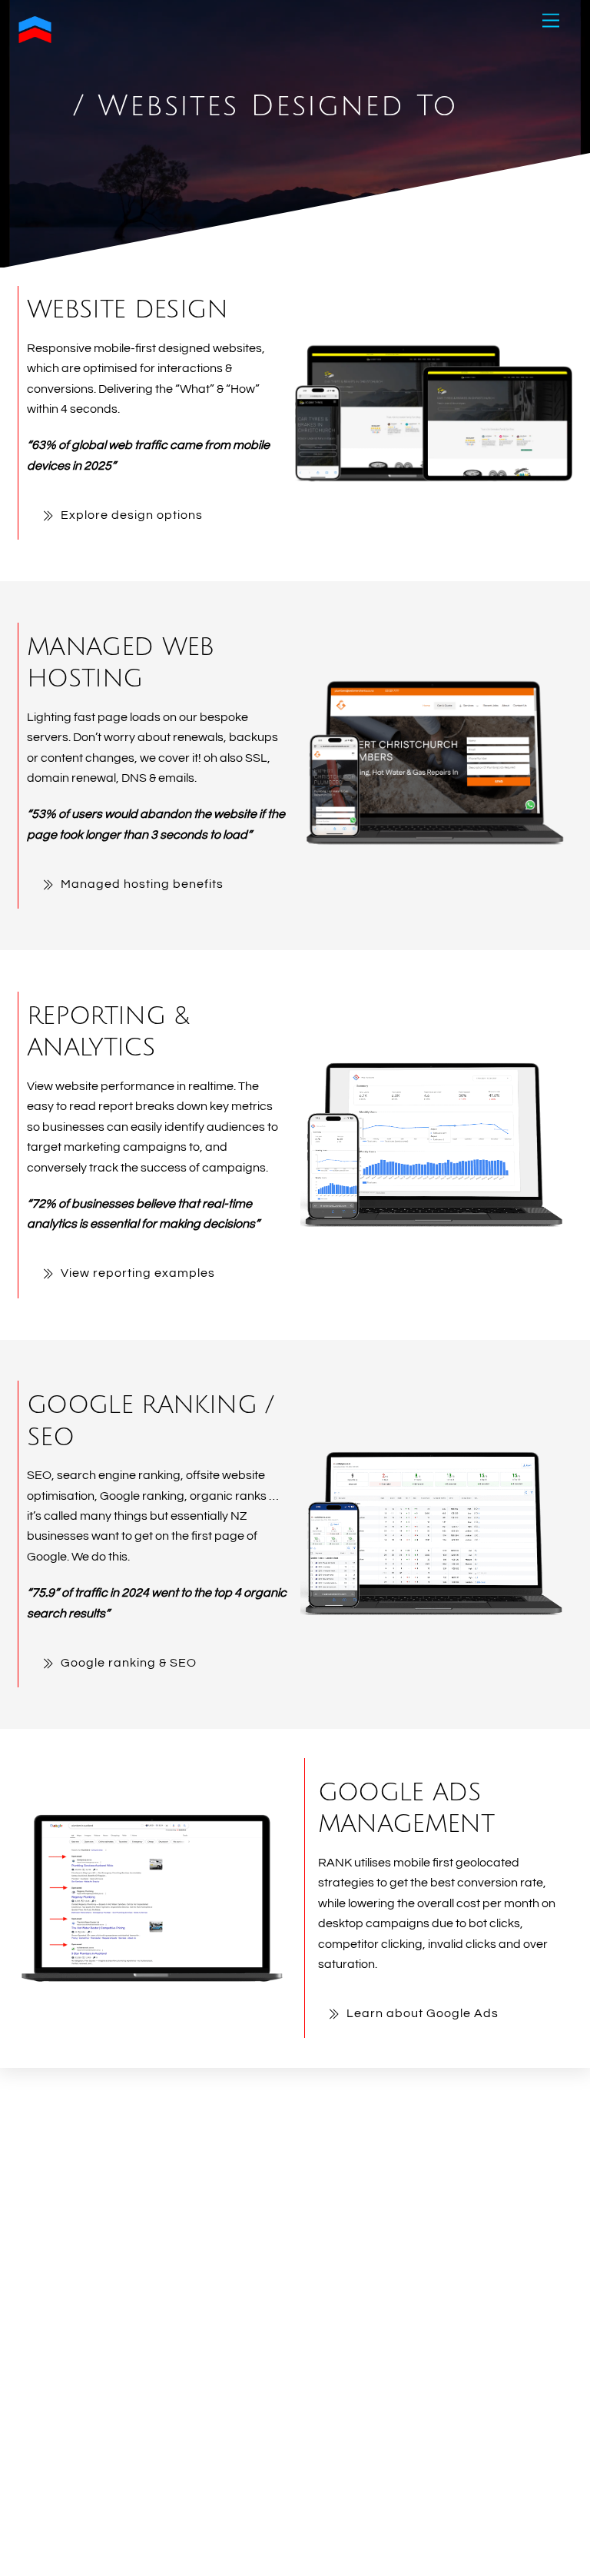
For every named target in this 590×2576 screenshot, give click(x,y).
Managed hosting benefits (142, 884)
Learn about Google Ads (423, 2013)
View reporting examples (138, 1273)
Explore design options (132, 515)
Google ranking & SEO (129, 1663)
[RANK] (35, 40)
